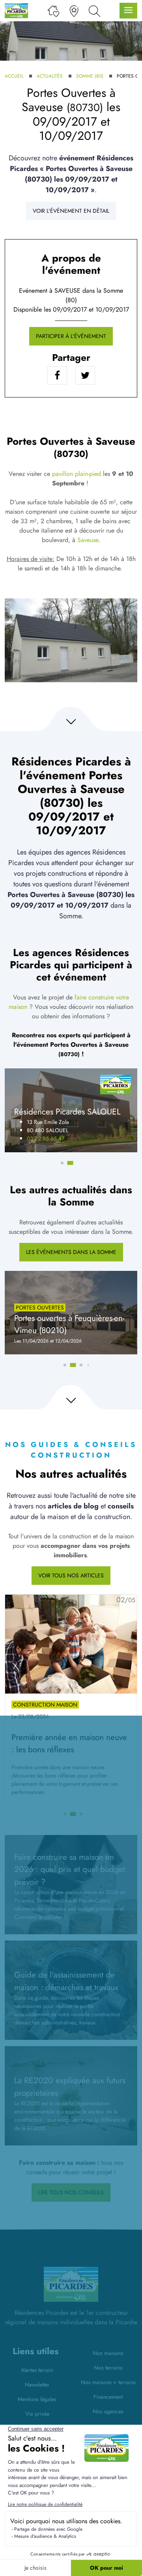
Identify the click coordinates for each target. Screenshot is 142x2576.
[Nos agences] (74, 11)
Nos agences (108, 2411)
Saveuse (88, 540)
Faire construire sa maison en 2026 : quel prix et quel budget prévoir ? (70, 1869)
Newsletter (37, 2385)
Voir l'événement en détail (71, 211)
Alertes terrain (37, 2370)
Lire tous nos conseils (71, 2192)
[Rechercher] (94, 11)
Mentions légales (37, 2399)
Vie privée (37, 2414)
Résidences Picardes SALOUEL (67, 1112)
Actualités (50, 76)
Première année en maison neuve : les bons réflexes (69, 1743)
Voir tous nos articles (71, 1575)
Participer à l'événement (71, 336)
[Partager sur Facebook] (57, 375)
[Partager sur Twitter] (85, 375)
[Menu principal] (128, 11)
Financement (108, 2397)
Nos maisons (108, 2353)
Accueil (14, 76)
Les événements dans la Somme (71, 1252)
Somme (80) (90, 76)
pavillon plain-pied (77, 474)
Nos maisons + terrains (108, 2382)
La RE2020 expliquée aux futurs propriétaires (70, 2087)
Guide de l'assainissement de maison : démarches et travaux (66, 1981)
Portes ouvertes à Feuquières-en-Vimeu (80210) (69, 1324)
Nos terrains (108, 2368)
